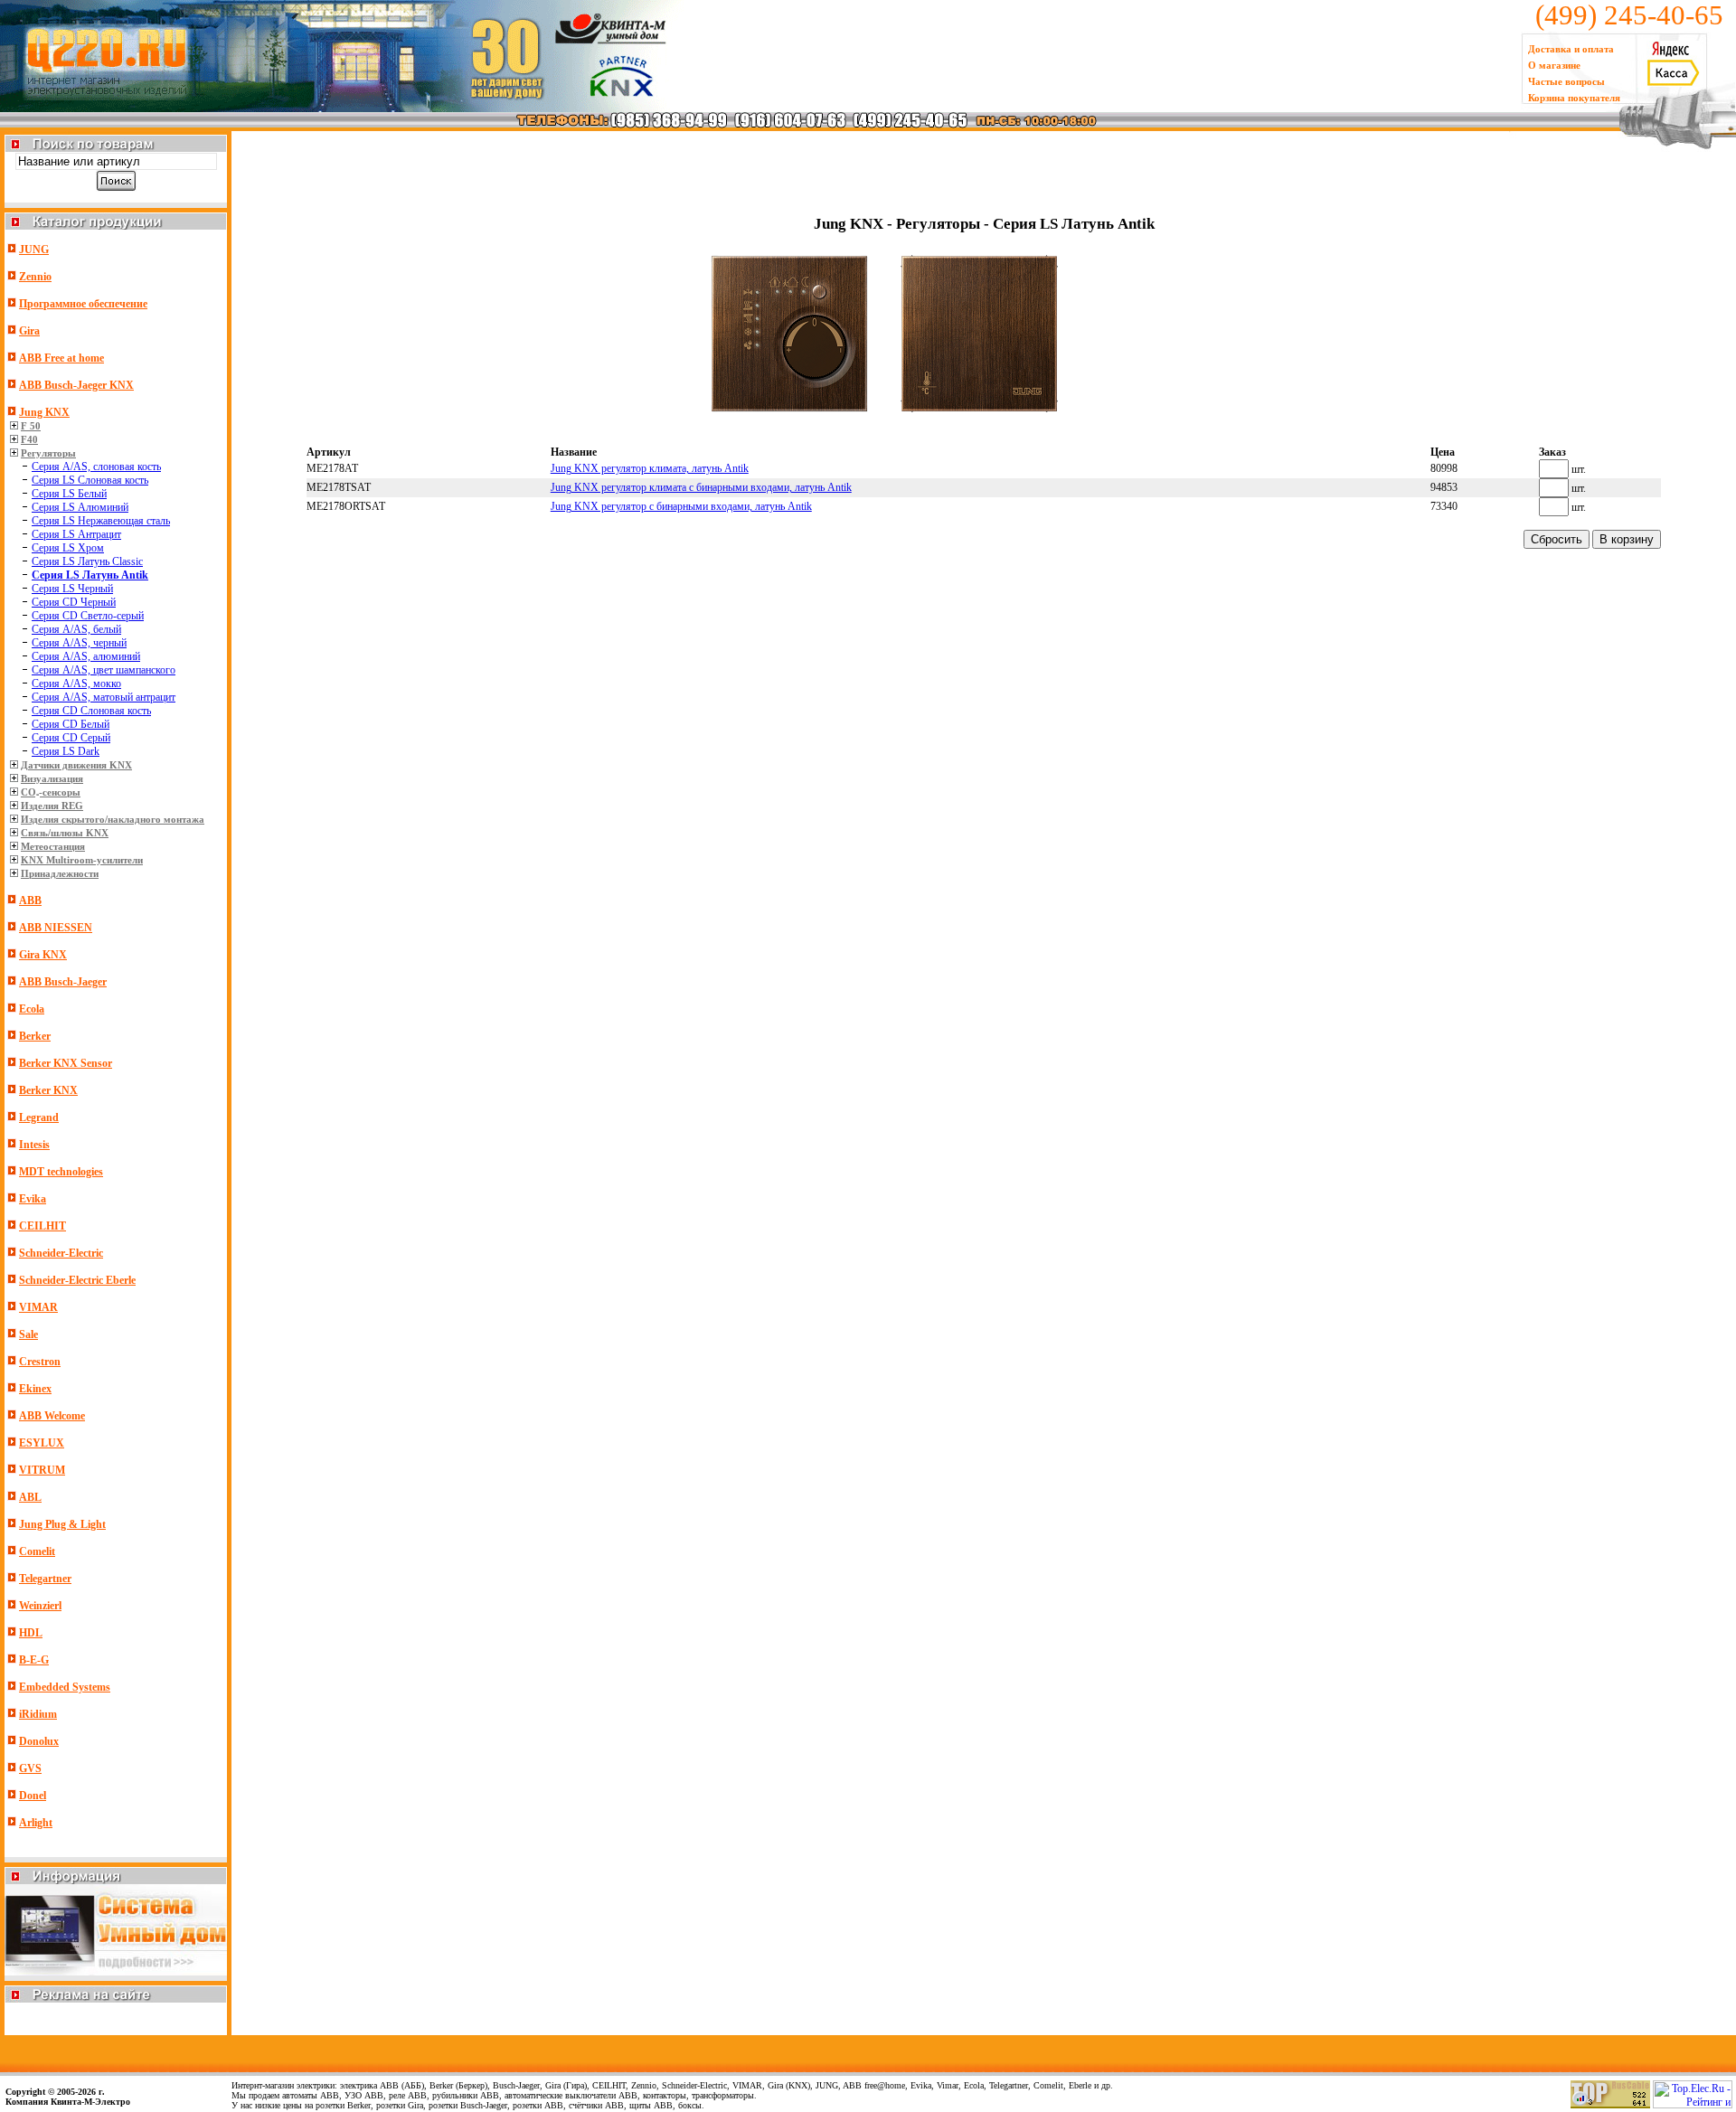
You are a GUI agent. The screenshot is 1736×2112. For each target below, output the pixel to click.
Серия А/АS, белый (76, 629)
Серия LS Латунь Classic (87, 561)
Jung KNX (44, 412)
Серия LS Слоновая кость (90, 480)
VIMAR (38, 1307)
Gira (29, 331)
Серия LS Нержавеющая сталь (101, 521)
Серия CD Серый (71, 738)
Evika (33, 1199)
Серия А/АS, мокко (76, 684)
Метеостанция (53, 846)
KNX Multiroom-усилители (82, 860)
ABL (30, 1497)
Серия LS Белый (69, 494)
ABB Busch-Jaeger (63, 982)
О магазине (1554, 65)
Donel (33, 1796)
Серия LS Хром (68, 548)
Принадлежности (60, 873)
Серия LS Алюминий (80, 507)
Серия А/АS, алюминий (86, 656)
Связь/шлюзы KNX (65, 833)
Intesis (34, 1145)
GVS (30, 1768)
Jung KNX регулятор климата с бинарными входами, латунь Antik (701, 487)
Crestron (40, 1362)
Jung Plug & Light (62, 1524)
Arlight (36, 1823)
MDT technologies (61, 1172)
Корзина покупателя (1574, 98)
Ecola (32, 1009)
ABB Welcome (52, 1416)
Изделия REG (52, 806)
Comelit (37, 1551)
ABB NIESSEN (56, 928)
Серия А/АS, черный (79, 643)
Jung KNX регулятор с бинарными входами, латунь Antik (681, 506)
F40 (29, 439)
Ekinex (35, 1389)
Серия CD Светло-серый (88, 616)
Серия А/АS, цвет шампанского (104, 670)
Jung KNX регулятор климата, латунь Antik (650, 468)
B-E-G (34, 1660)
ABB (30, 900)
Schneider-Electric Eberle (77, 1280)
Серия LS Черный (72, 589)
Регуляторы (48, 453)
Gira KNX (43, 955)
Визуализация (52, 778)
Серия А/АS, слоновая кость (96, 467)
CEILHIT (42, 1226)
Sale (28, 1334)
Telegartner (45, 1579)
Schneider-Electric (61, 1253)
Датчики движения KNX (76, 765)
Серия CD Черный (74, 602)
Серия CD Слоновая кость (91, 711)
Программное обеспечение (83, 304)
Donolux (39, 1741)
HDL (31, 1633)
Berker (35, 1036)
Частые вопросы (1566, 81)
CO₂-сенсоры (51, 792)
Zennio (35, 277)
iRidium (38, 1714)
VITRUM (42, 1470)
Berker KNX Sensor (66, 1063)
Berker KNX (48, 1090)
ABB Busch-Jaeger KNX (76, 385)
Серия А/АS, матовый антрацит (104, 697)
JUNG (34, 250)
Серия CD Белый (71, 724)
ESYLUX (42, 1443)
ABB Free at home (61, 358)
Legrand (39, 1117)
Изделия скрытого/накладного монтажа (113, 819)
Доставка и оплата (1571, 49)
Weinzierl (40, 1606)
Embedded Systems (65, 1687)
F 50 (31, 426)
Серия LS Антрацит (76, 534)
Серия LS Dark (66, 751)
